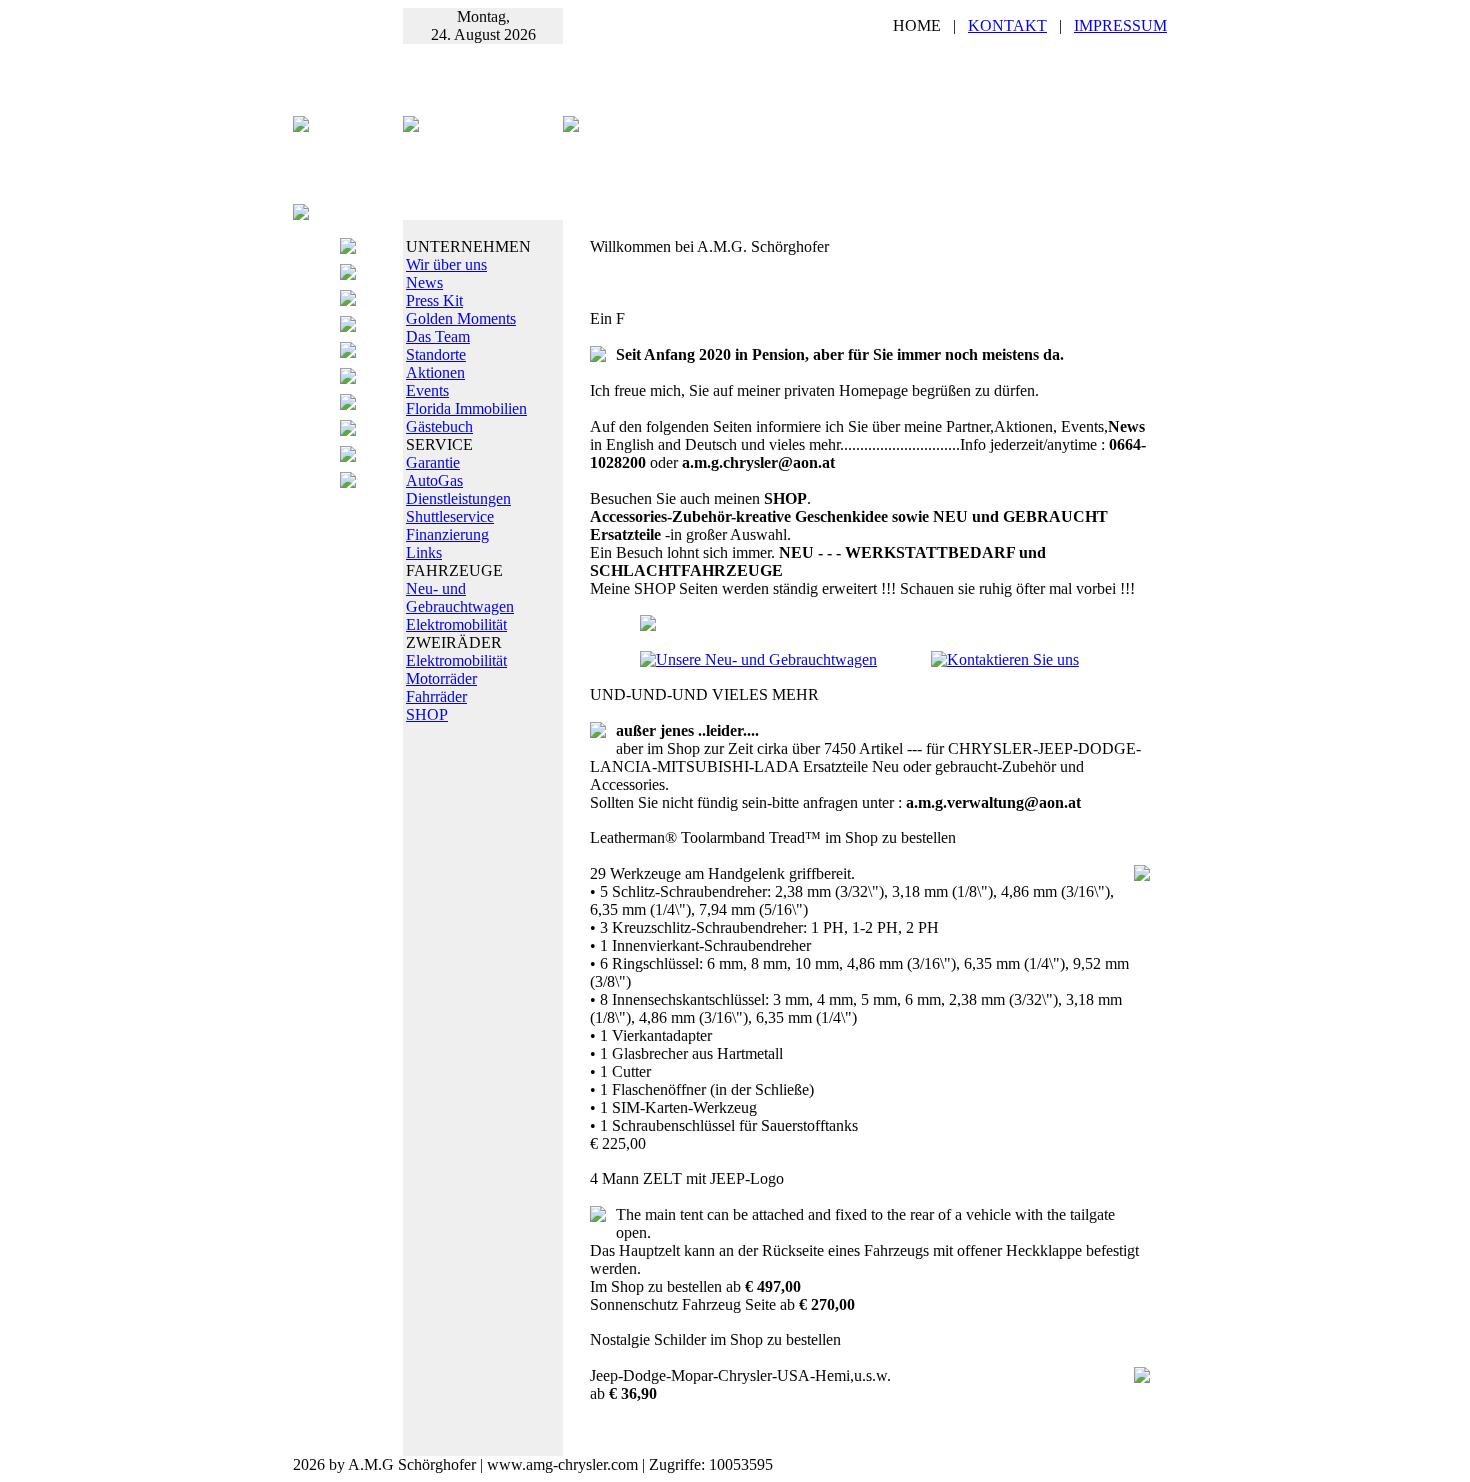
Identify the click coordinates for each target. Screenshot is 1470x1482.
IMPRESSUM (1120, 25)
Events (427, 390)
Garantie (433, 462)
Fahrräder (436, 696)
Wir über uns (446, 264)
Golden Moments (461, 318)
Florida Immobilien (466, 408)
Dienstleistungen (458, 498)
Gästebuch (439, 426)
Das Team (438, 336)
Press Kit (434, 300)
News (424, 282)
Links (424, 552)
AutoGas (434, 480)
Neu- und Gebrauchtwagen (460, 597)
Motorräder (441, 678)
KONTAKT (1007, 25)
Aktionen (435, 372)
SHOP (427, 714)
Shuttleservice (450, 516)
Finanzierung (447, 534)
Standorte (436, 354)
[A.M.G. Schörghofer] (571, 126)
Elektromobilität (456, 624)
